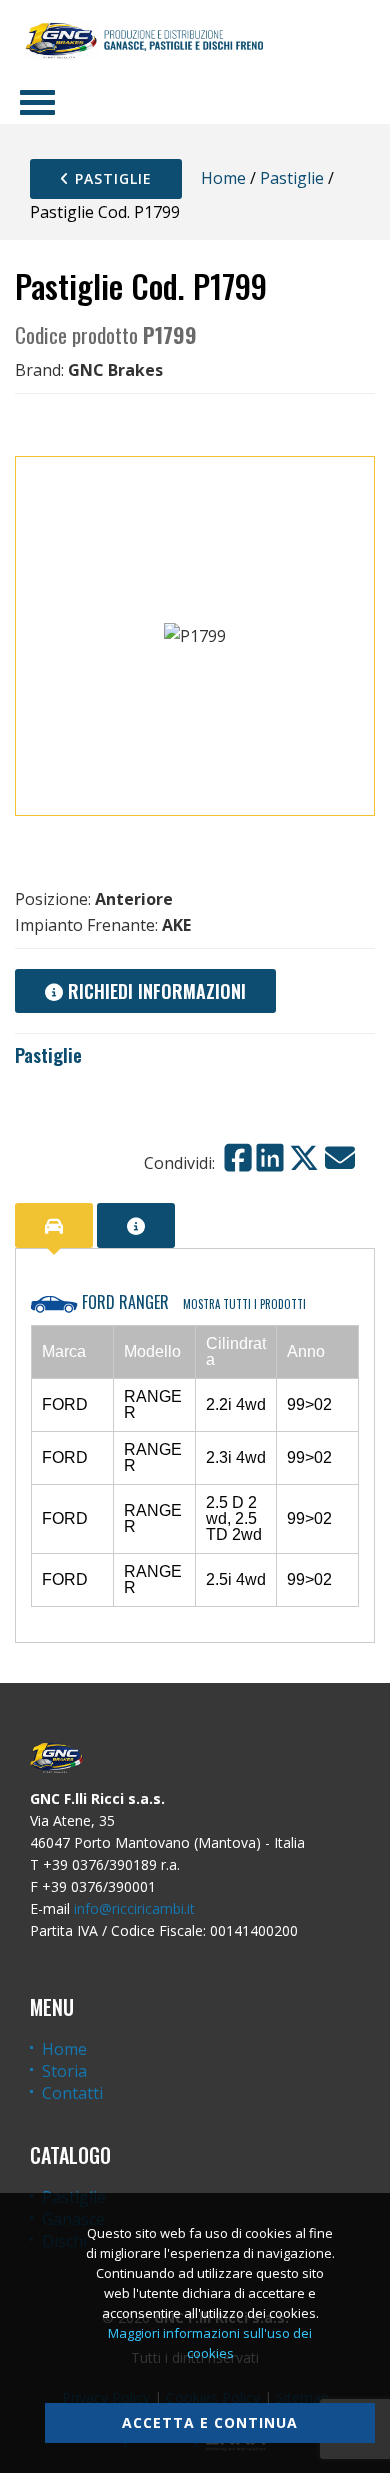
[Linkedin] (270, 1158)
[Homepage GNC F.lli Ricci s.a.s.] (144, 40)
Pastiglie (111, 178)
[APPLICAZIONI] (54, 1225)
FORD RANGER (192, 1302)
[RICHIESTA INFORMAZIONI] (136, 1225)
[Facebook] (238, 1158)
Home (223, 178)
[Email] (340, 1158)
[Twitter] (304, 1158)
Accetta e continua (210, 2422)
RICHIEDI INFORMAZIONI (154, 991)
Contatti (72, 2093)
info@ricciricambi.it (134, 1908)
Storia (64, 2071)
